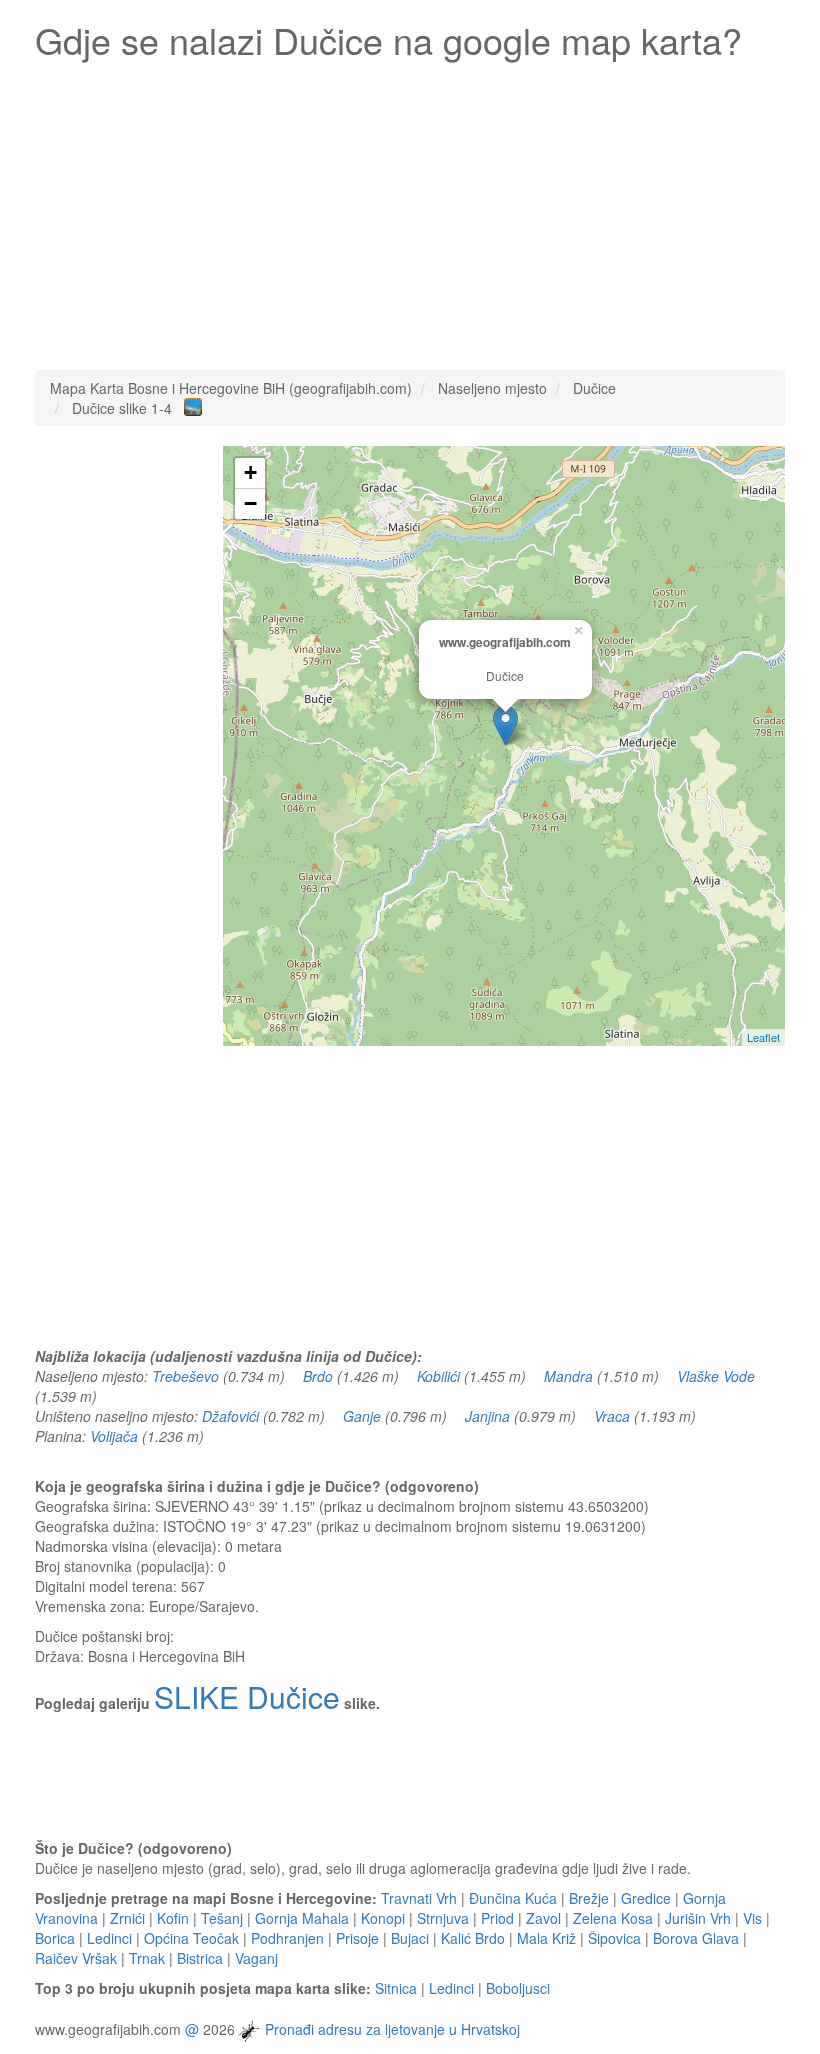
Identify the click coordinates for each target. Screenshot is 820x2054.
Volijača (114, 1436)
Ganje (362, 1416)
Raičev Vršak (76, 1958)
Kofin (173, 1918)
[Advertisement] (410, 210)
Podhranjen (287, 1938)
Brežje (589, 1898)
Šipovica (614, 1938)
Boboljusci (518, 1988)
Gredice (646, 1898)
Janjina (487, 1416)
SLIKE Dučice (247, 1696)
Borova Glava (696, 1938)
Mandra (568, 1376)
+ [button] (250, 472)
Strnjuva (443, 1918)
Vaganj (256, 1958)
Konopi (383, 1918)
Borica (55, 1938)
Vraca (612, 1416)
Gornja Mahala (302, 1918)
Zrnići (127, 1918)
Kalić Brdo (473, 1938)
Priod (497, 1918)
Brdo (318, 1376)
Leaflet (763, 1037)
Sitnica (396, 1988)
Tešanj (222, 1918)
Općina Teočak (191, 1938)
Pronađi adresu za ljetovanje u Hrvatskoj (392, 2029)
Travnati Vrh (419, 1898)
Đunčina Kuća (513, 1898)
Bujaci (410, 1938)
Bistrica (200, 1958)
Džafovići (230, 1416)
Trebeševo (185, 1376)
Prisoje (357, 1938)
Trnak (147, 1958)
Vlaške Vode (716, 1376)
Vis (752, 1918)
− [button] (250, 503)
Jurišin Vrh (698, 1918)
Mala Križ (546, 1938)
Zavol (543, 1918)
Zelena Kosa (613, 1918)
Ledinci (109, 1938)
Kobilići (438, 1376)
